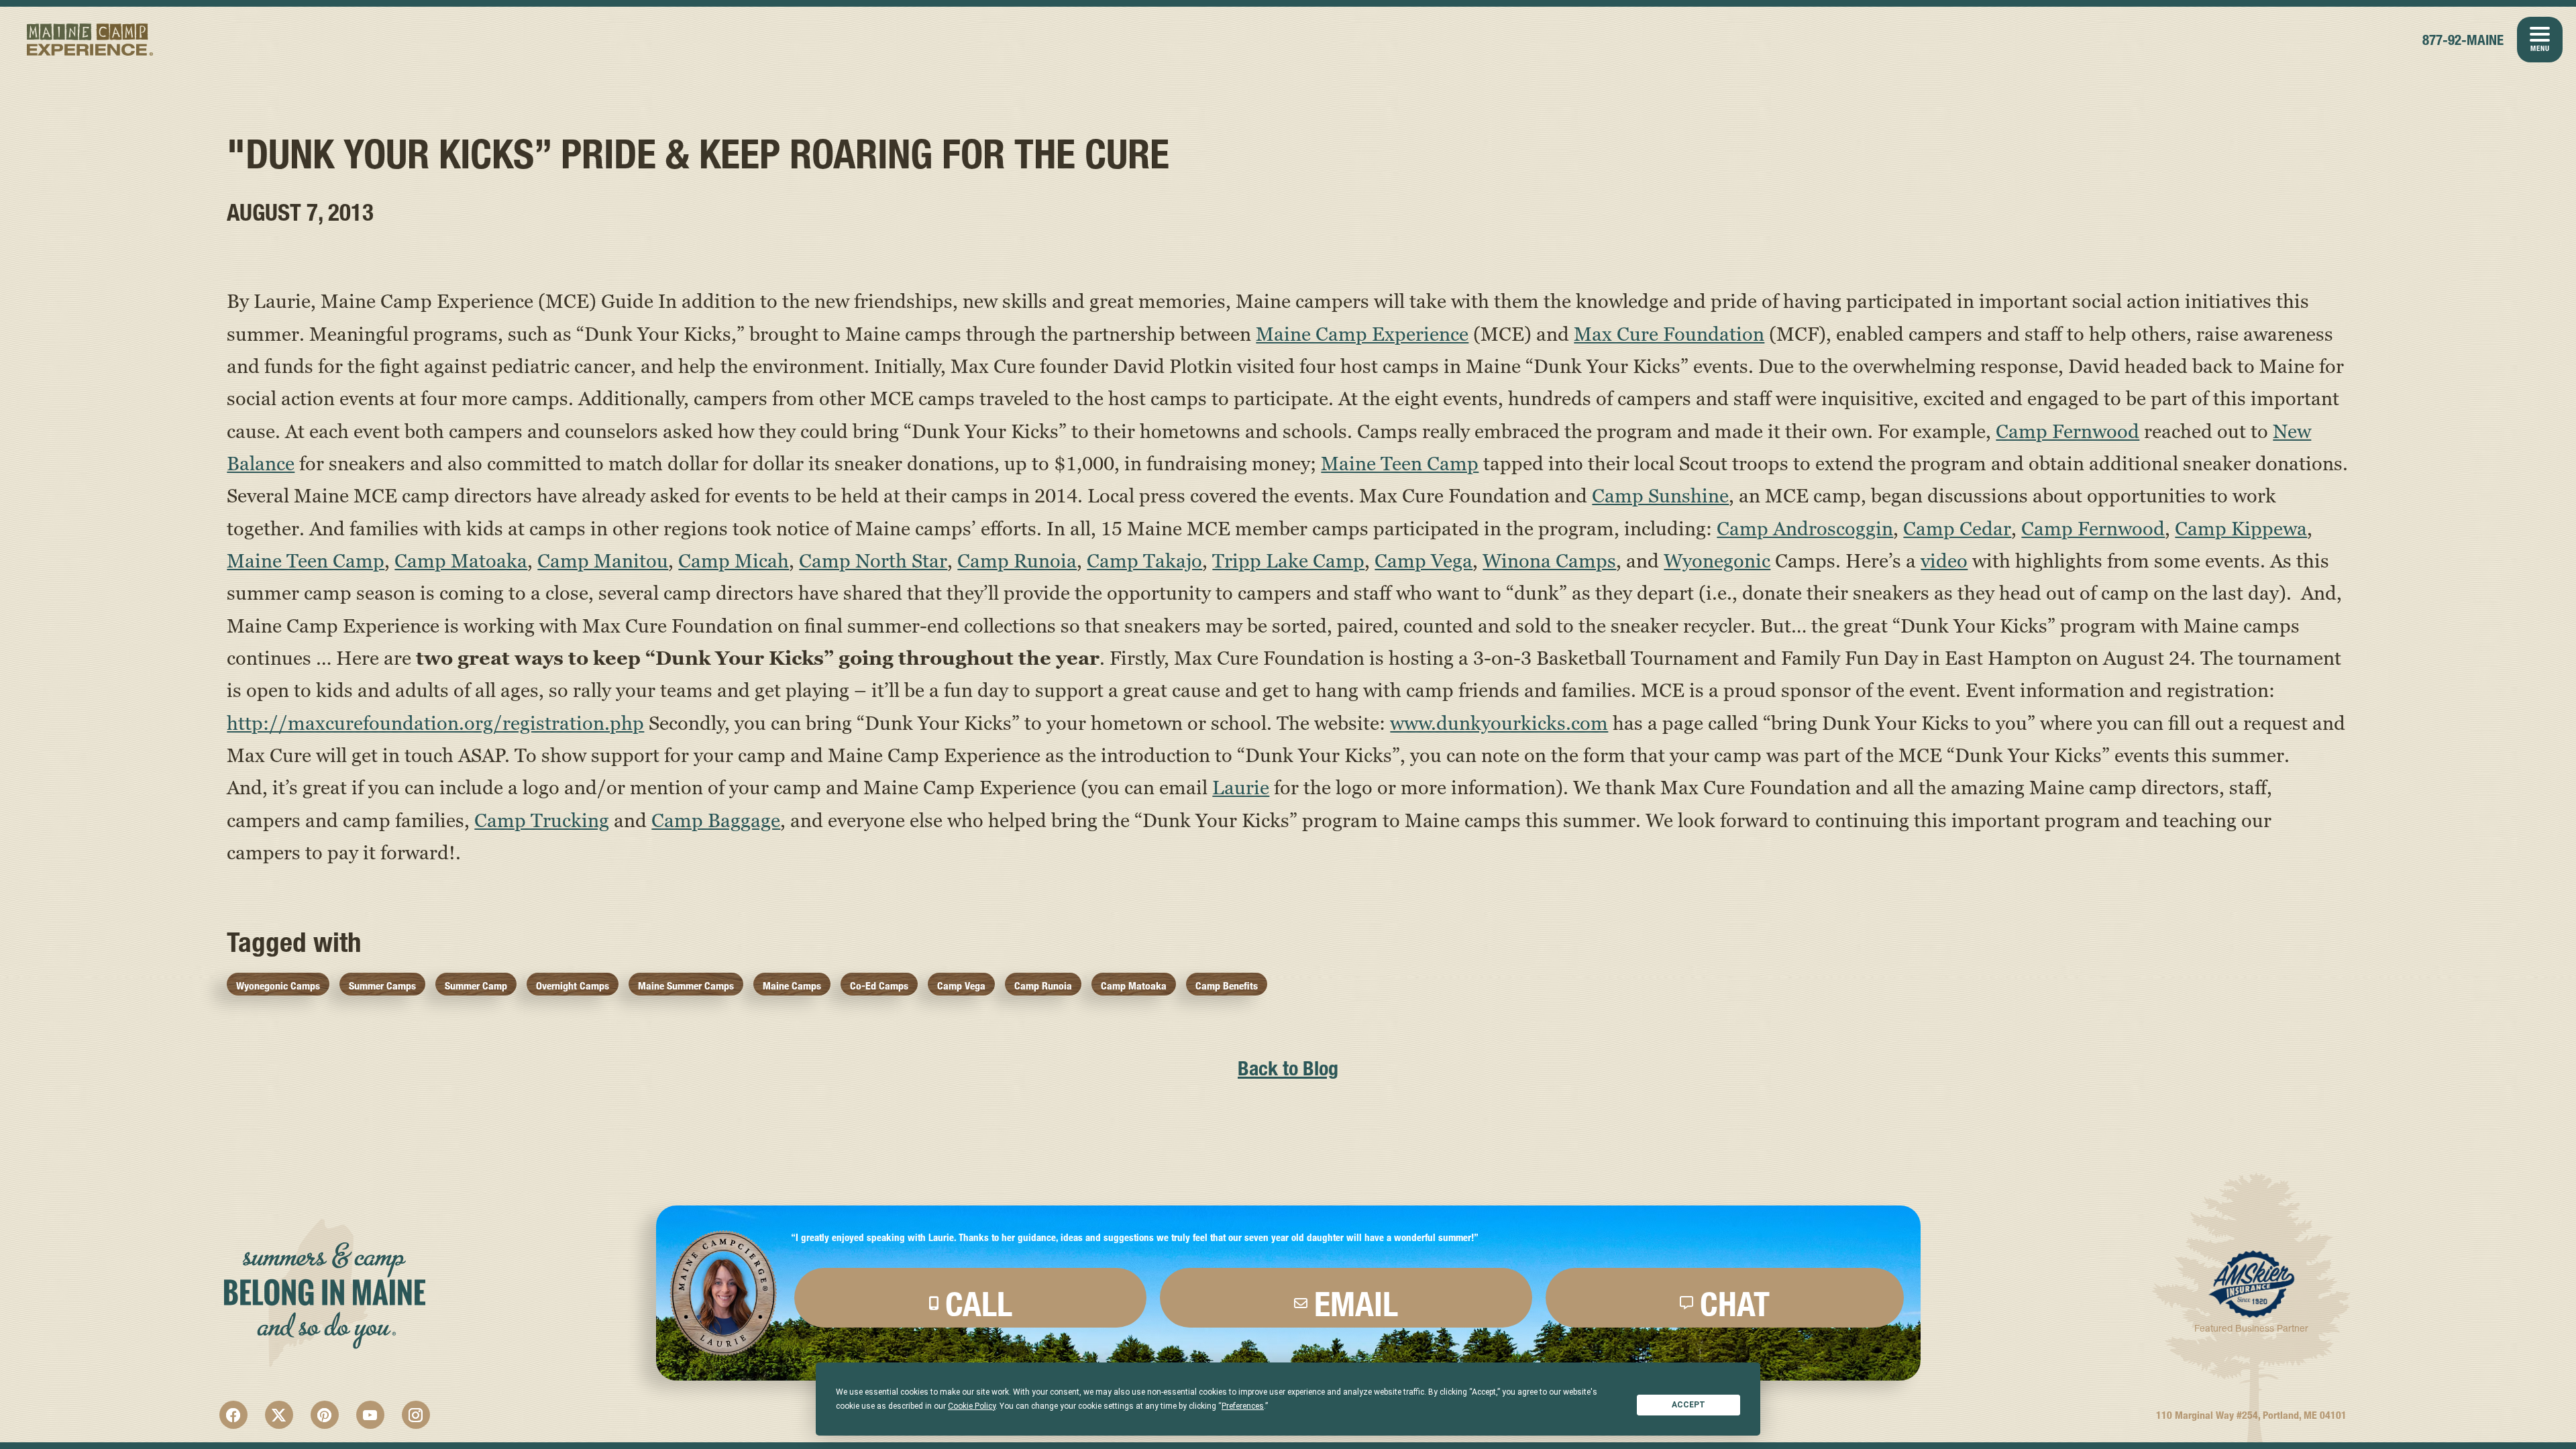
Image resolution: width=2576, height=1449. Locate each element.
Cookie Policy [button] (972, 1406)
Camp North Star (873, 560)
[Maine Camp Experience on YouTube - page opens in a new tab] (370, 1415)
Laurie (1241, 787)
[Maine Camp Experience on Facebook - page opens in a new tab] (233, 1415)
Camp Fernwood (2068, 431)
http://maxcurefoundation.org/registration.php (435, 722)
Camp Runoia (1017, 560)
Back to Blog (1288, 1068)
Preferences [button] (1243, 1406)
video (1944, 560)
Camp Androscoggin (1805, 528)
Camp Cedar (1957, 528)
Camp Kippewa (2241, 528)
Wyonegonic (1717, 560)
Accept (1688, 1405)
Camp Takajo (1144, 560)
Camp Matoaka (461, 560)
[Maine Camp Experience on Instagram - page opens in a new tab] (416, 1415)
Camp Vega (1424, 560)
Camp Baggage (716, 820)
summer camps (382, 986)
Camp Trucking (542, 820)
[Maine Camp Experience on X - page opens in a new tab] (279, 1415)
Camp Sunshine (1660, 495)
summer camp (476, 986)
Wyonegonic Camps (278, 986)
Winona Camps (1549, 560)
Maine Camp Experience (90, 40)
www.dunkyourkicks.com (1499, 722)
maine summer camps (686, 986)
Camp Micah (734, 560)
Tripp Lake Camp (1288, 560)
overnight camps (573, 986)
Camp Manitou (603, 560)
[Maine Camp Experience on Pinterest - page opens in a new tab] (325, 1415)
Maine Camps (792, 986)
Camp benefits (1227, 986)
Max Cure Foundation (1669, 333)
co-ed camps (879, 986)
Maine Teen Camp (1400, 463)
